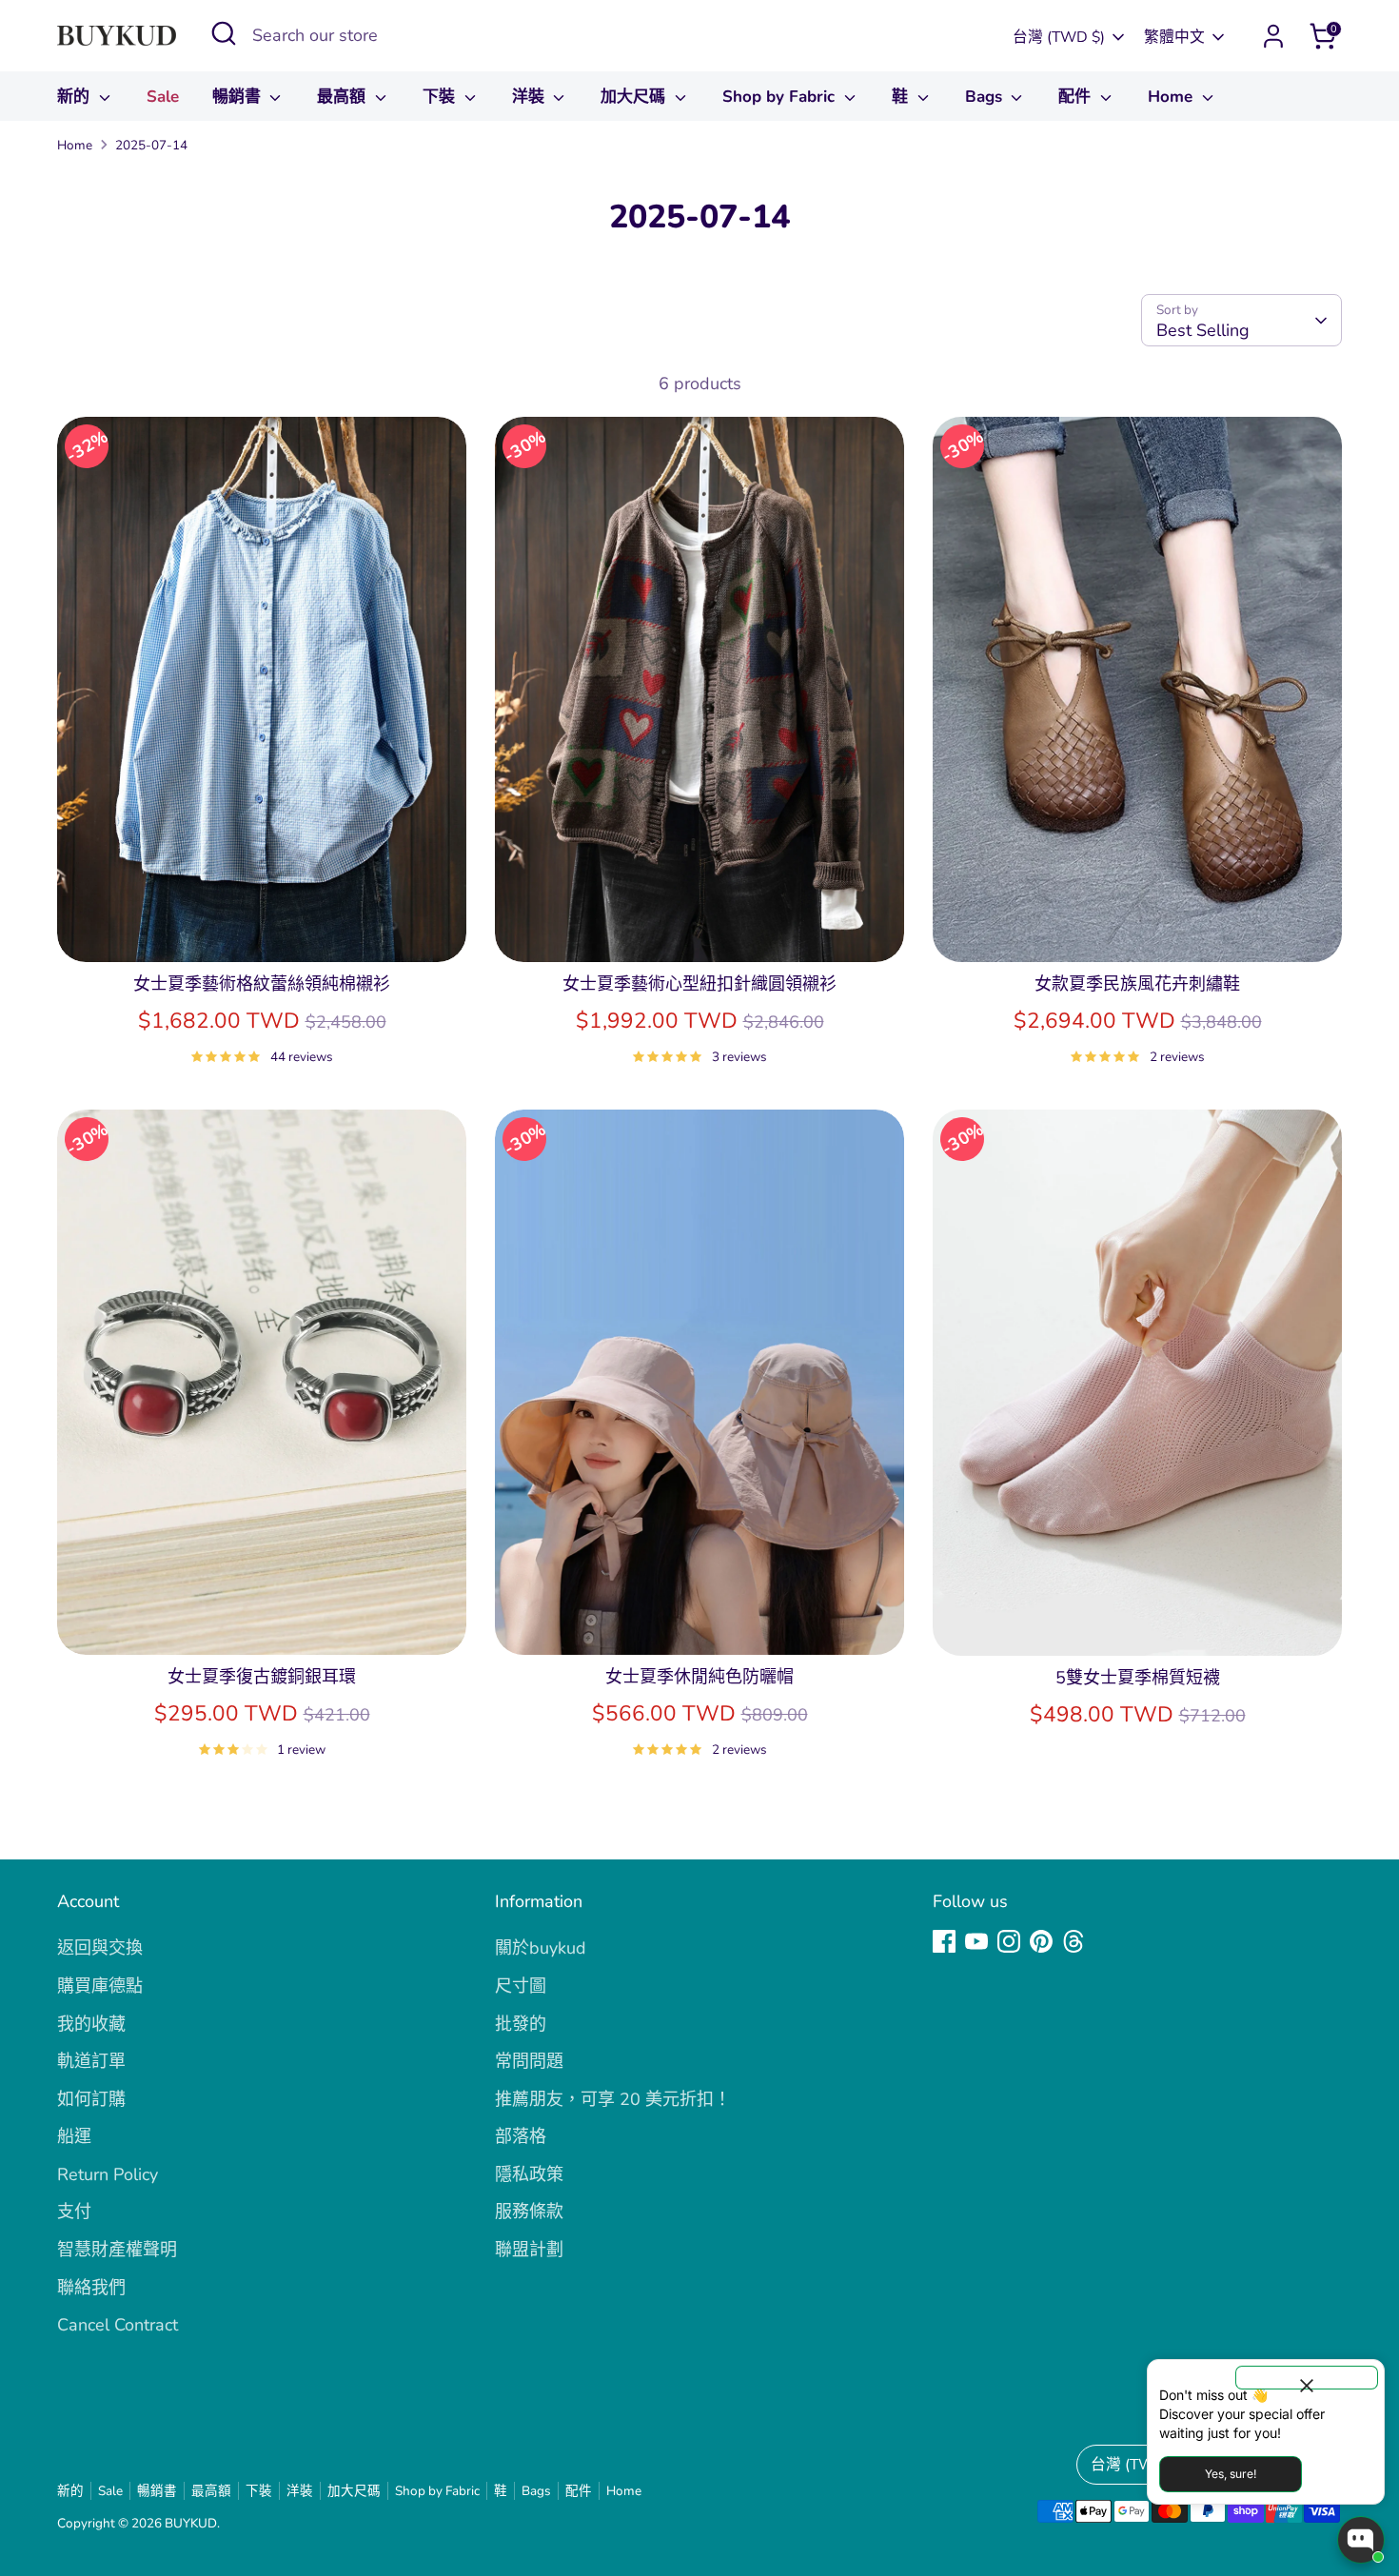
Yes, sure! (1231, 2474)
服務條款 (529, 2212)
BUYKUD (191, 2523)
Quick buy (262, 929)
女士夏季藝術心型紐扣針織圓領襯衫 (699, 984)
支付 (74, 2212)
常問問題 (529, 2061)
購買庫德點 (100, 1986)
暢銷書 (239, 97)
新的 (76, 97)
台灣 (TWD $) (1059, 37)
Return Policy (108, 2174)
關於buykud (541, 1948)
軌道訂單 (91, 2061)
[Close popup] (1307, 2378)
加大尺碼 (635, 97)
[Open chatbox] (1361, 2540)
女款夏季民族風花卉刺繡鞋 (1137, 984)
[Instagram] (1009, 1941)
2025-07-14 (151, 145)
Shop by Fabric (781, 97)
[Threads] (1074, 1941)
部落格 (521, 2136)
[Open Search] (224, 33)
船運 (74, 2136)
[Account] (1273, 36)
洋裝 (531, 97)
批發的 (521, 2024)
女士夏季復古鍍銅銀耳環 (262, 1677)
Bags (986, 97)
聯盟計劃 (529, 2250)
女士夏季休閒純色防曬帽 (699, 1677)
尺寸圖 (521, 1986)
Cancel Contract (118, 2325)
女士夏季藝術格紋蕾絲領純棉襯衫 (262, 984)
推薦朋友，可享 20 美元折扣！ (613, 2099)
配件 (1077, 97)
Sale (163, 97)
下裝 (441, 97)
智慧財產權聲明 (117, 2250)
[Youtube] (976, 1941)
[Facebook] (944, 1941)
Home (1172, 97)
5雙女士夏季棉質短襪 (1138, 1678)
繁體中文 (1174, 37)
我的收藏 (91, 2024)
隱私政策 (529, 2174)
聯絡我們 (91, 2288)
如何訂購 (91, 2099)
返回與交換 (100, 1948)
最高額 (344, 97)
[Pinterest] (1041, 1941)
